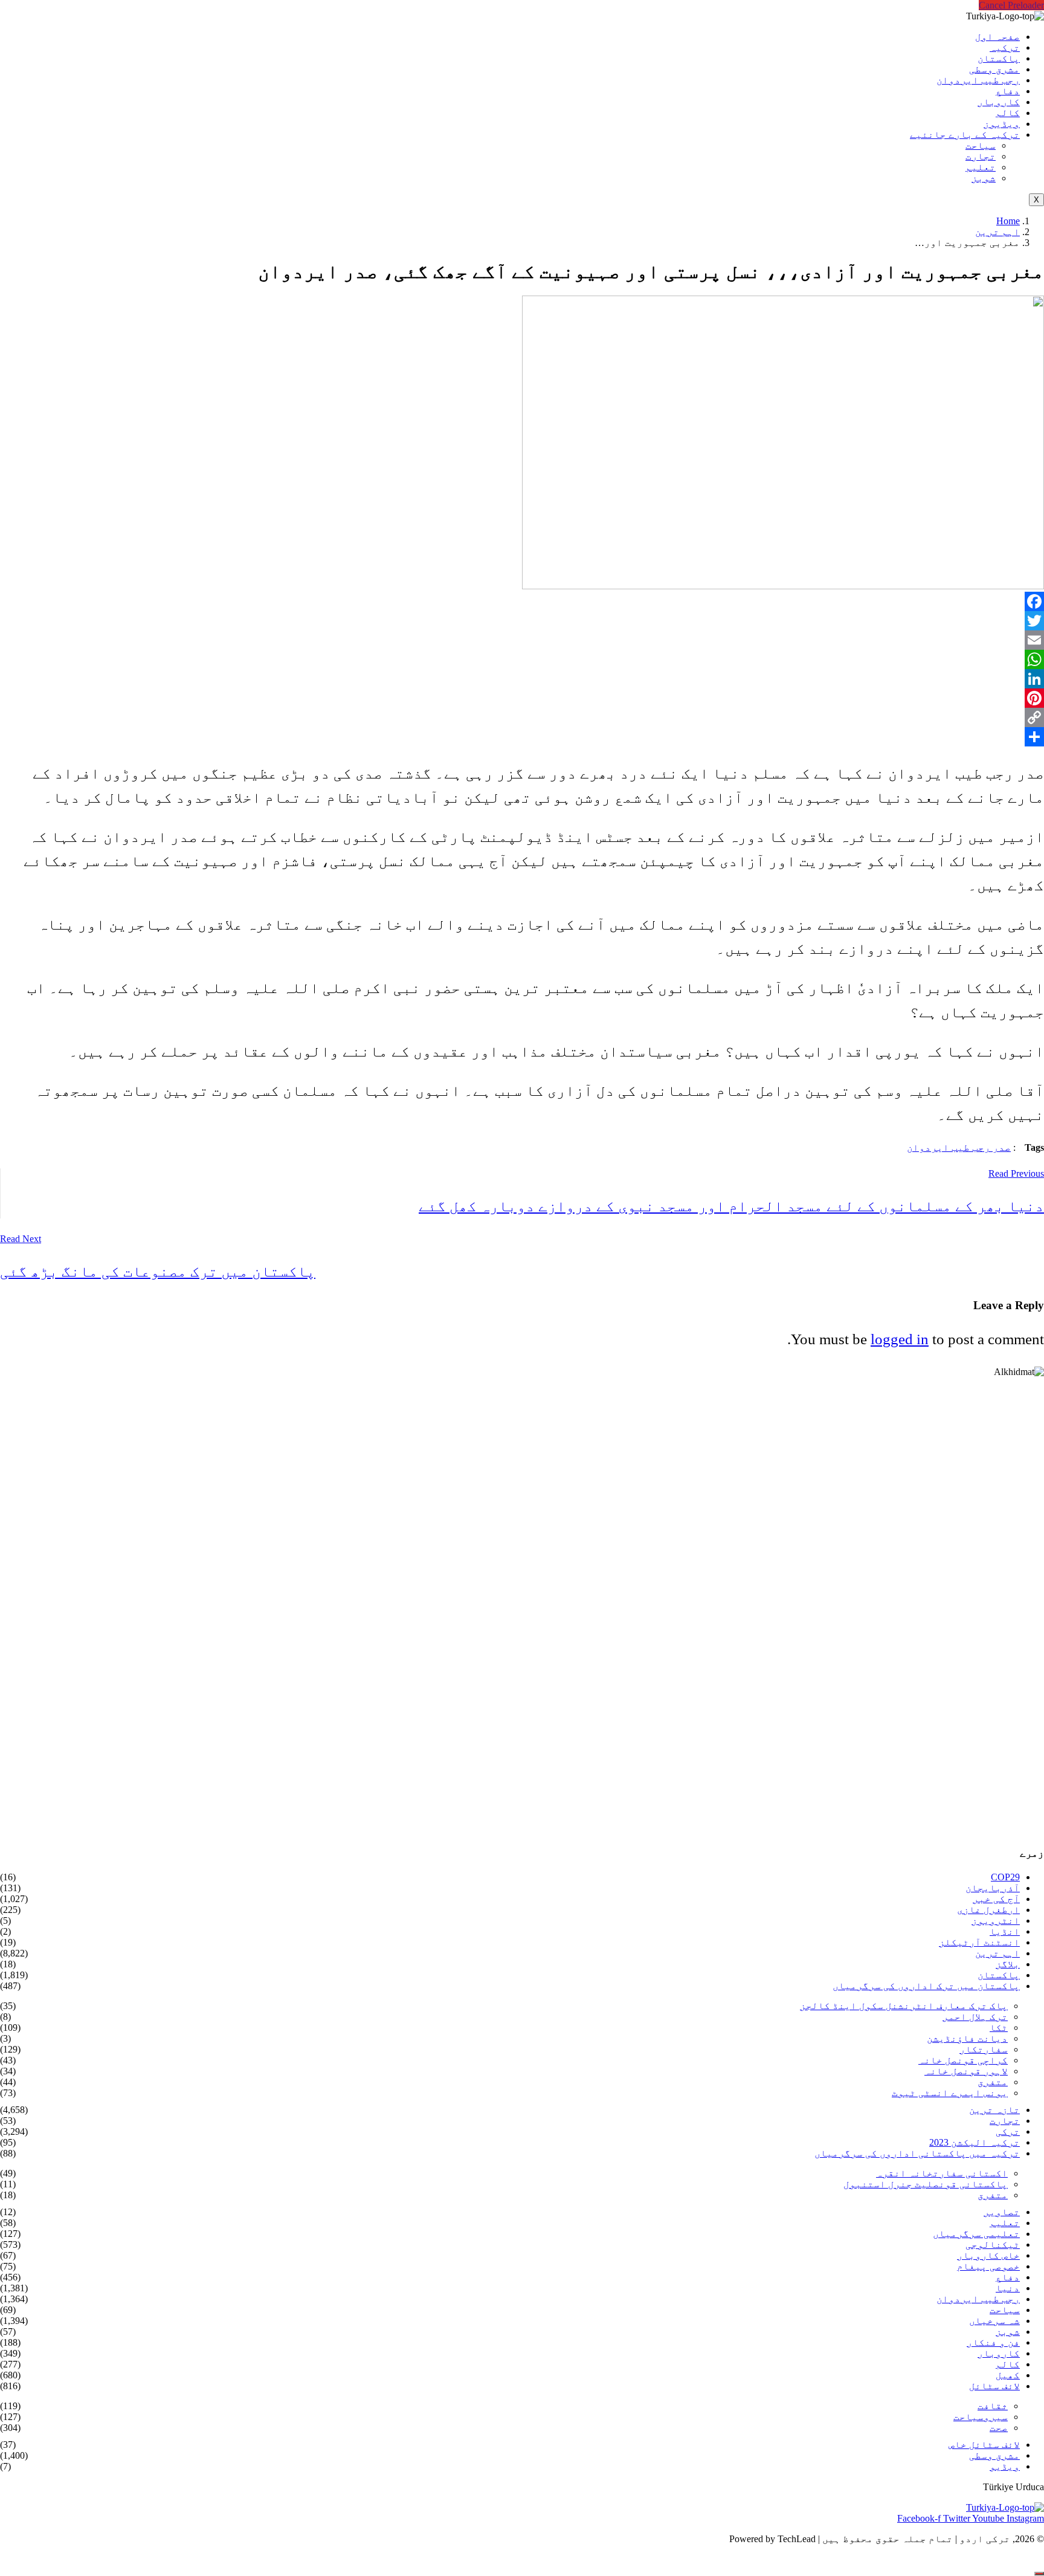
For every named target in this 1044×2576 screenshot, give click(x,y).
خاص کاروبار (988, 2255)
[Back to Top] (1039, 2574)
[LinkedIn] (522, 679)
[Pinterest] (522, 698)
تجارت (981, 156)
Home (1008, 221)
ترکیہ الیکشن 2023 (975, 2142)
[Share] (522, 737)
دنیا (1008, 2288)
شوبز (984, 178)
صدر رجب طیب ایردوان (959, 1147)
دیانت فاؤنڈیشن (967, 2038)
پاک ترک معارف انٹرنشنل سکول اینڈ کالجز (904, 2006)
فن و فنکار (993, 2342)
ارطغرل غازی (988, 1910)
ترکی (1008, 2131)
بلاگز (1008, 1964)
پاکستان (999, 58)
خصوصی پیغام (988, 2266)
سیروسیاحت (981, 2417)
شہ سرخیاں (994, 2321)
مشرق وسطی (994, 69)
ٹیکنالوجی (993, 2244)
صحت (999, 2428)
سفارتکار (984, 2049)
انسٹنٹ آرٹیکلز (979, 1942)
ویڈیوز (1002, 124)
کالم (1008, 113)
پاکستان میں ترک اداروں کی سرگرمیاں (926, 1986)
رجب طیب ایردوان (978, 80)
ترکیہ (1005, 47)
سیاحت (981, 145)
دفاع (1008, 91)
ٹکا (999, 2027)
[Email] (522, 640)
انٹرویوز (996, 1921)
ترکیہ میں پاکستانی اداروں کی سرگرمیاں (917, 2153)
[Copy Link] (522, 717)
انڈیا (1005, 1931)
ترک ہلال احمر (975, 2017)
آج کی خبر (996, 1899)
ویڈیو (1005, 2466)
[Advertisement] (681, 1606)
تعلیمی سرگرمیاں (976, 2234)
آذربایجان (993, 1888)
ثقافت (993, 2406)
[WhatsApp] (522, 659)
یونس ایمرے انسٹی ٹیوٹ (950, 2093)
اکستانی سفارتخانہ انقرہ (942, 2173)
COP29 (1005, 1877)
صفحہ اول (997, 37)
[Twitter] (522, 621)
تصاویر (1002, 2212)
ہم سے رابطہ (107, 2559)
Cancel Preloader (1011, 5)
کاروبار (999, 102)
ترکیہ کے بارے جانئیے (965, 134)
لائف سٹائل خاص (984, 2445)
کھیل (1008, 2375)
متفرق (993, 2082)
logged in (900, 1339)
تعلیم (981, 167)
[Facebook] (522, 601)
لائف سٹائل (994, 2386)
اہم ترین (997, 232)
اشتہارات (34, 2559)
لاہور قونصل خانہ (966, 2071)
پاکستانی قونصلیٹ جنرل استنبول (926, 2184)
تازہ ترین (994, 2110)
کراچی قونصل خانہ (963, 2060)
